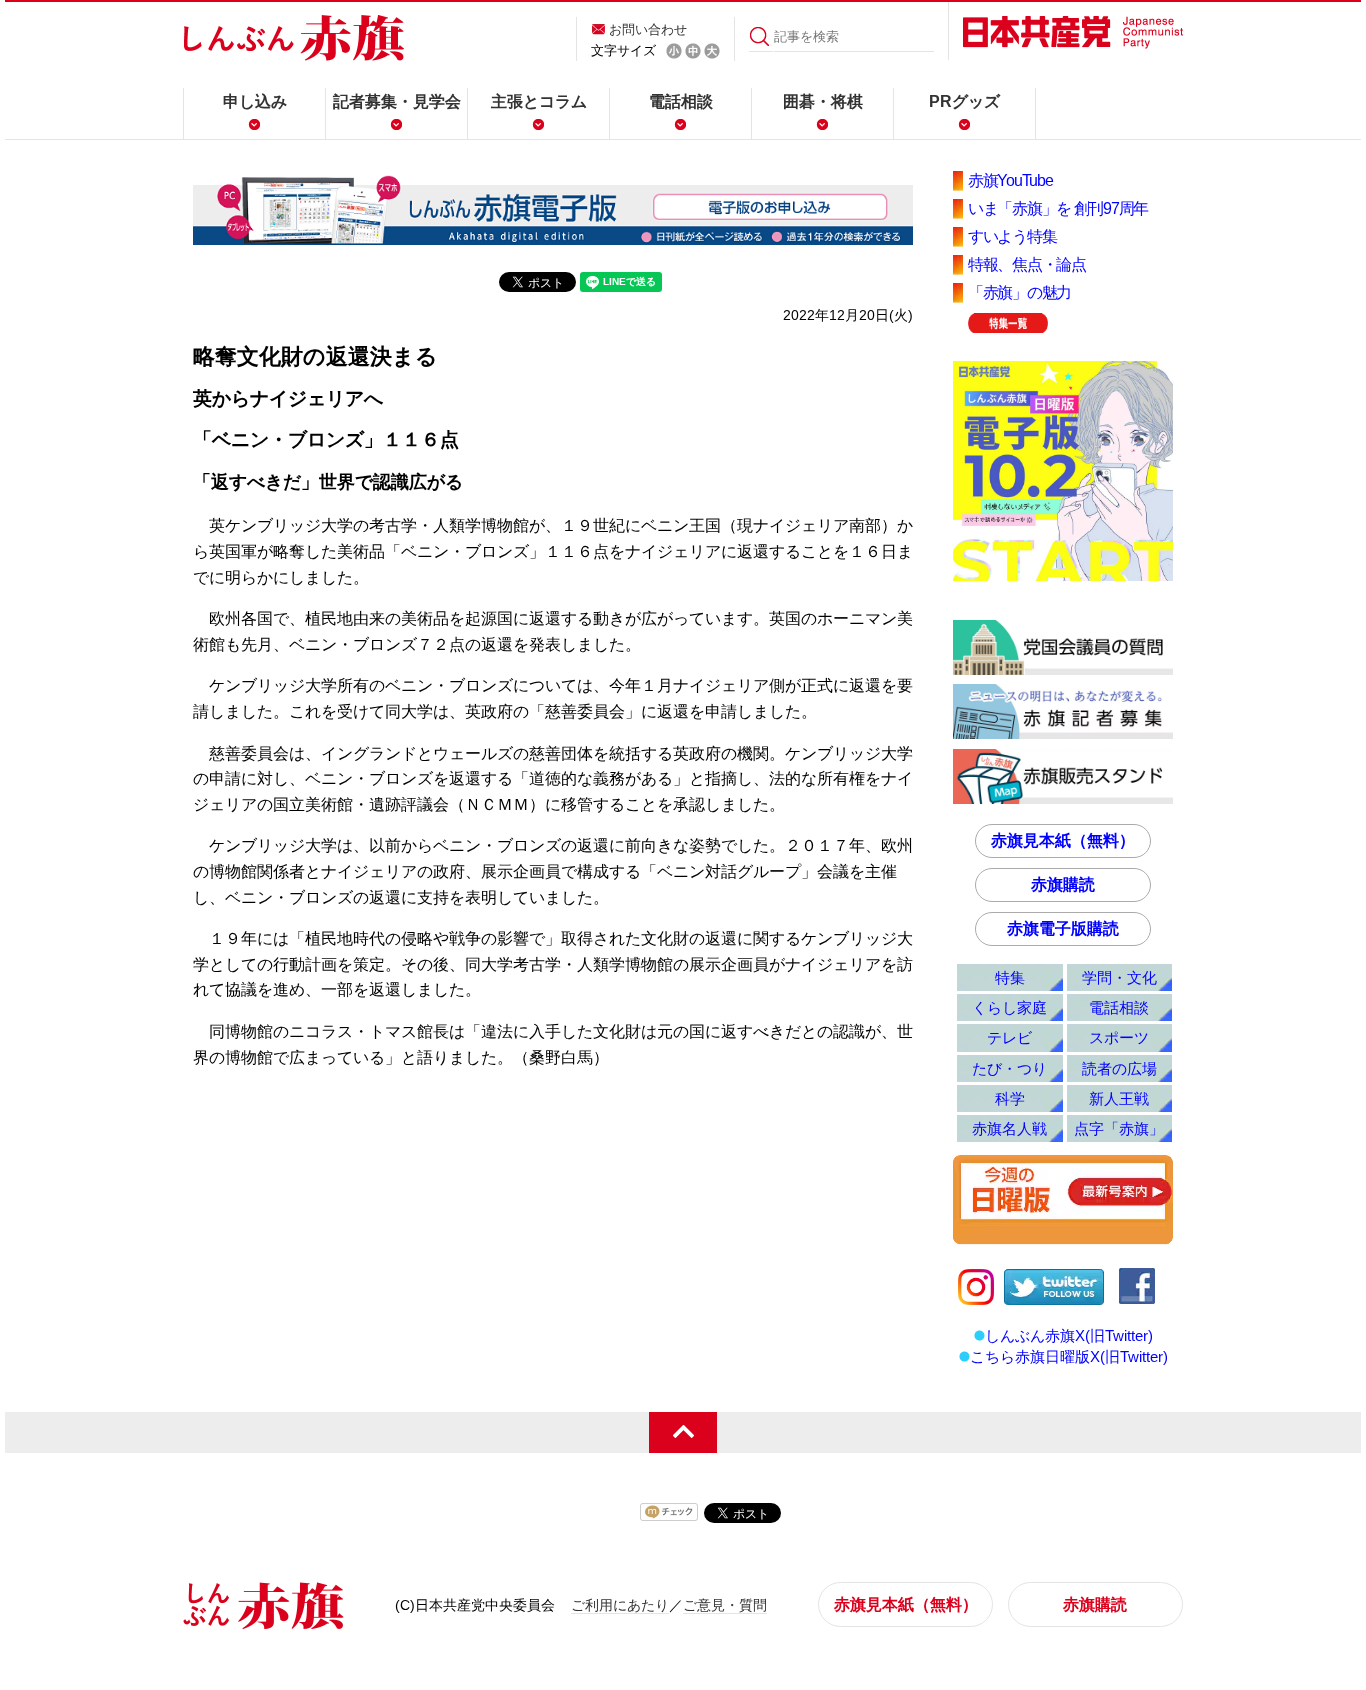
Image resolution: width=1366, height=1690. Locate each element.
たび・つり (1009, 1068)
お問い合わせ (648, 29)
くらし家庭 (1009, 1007)
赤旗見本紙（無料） (1063, 840)
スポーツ (1119, 1037)
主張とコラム (539, 101)
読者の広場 (1119, 1068)
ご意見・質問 (725, 1605)
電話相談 (681, 101)
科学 (1010, 1098)
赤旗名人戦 (1009, 1128)
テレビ (1009, 1037)
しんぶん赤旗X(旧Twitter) (1069, 1335)
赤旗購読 (1063, 884)
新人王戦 (1119, 1098)
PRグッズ (964, 101)
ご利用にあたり (620, 1605)
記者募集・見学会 (397, 101)
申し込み (255, 101)
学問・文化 (1119, 977)
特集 (1010, 977)
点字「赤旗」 (1119, 1128)
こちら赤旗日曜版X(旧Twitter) (1069, 1356)
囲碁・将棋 (823, 101)
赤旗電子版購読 (1063, 928)
